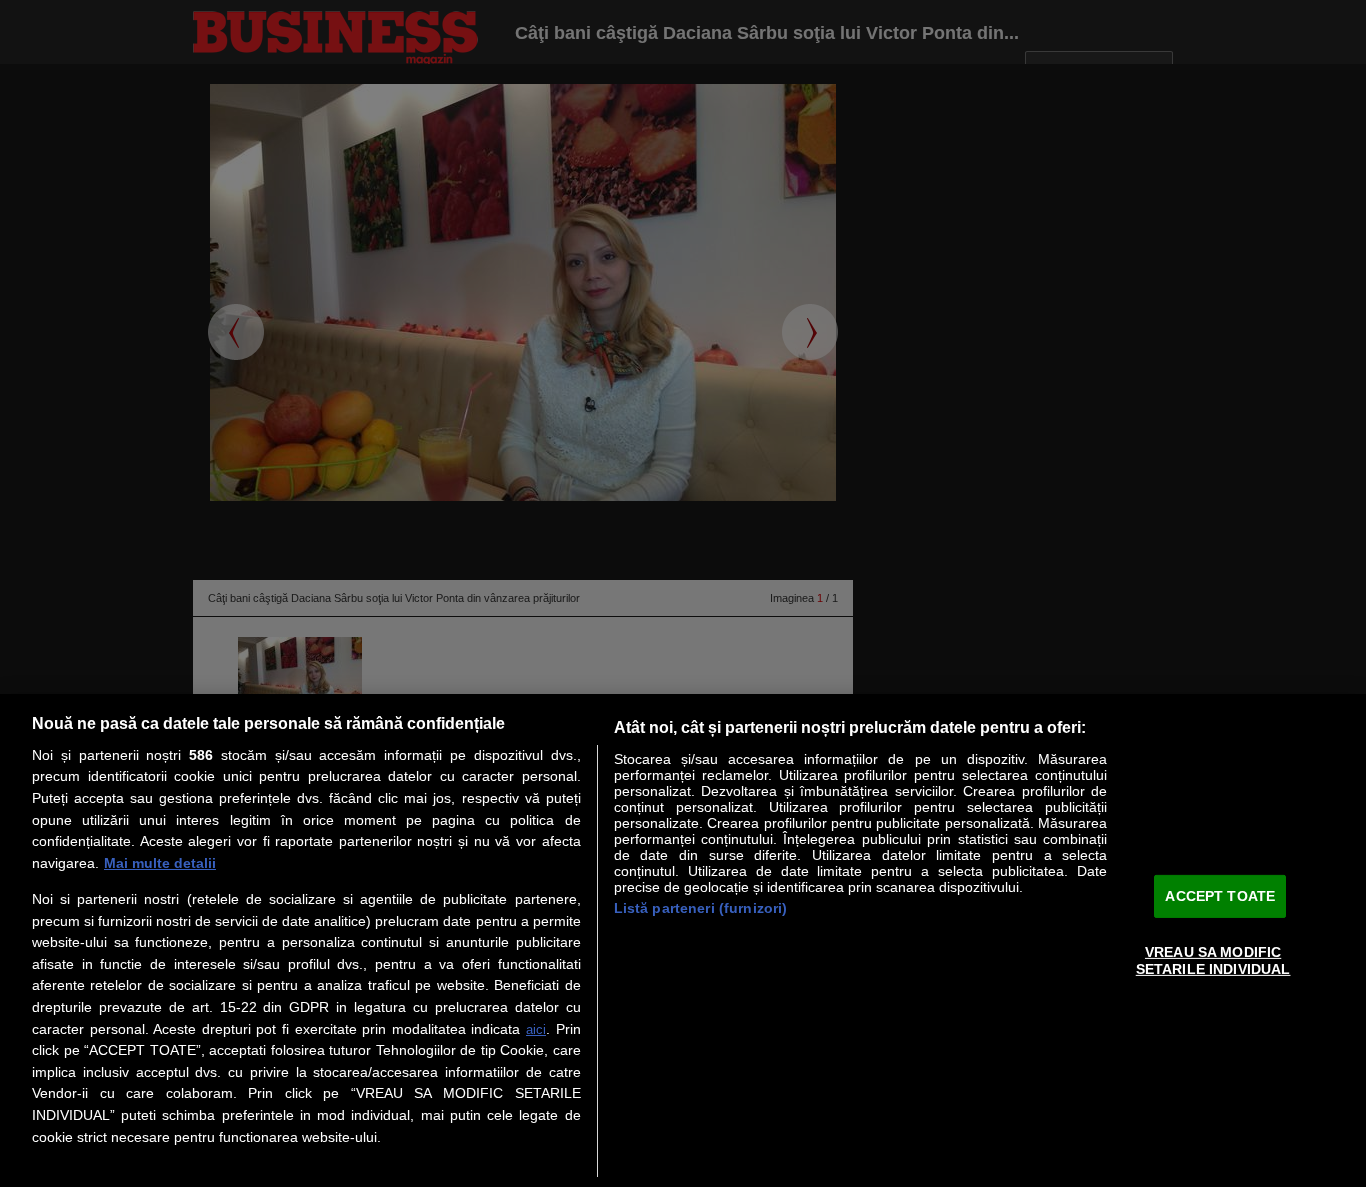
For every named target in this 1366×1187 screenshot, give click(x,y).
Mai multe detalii (160, 863)
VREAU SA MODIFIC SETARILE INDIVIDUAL (1213, 960)
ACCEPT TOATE (1220, 895)
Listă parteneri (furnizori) (701, 908)
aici (536, 1029)
